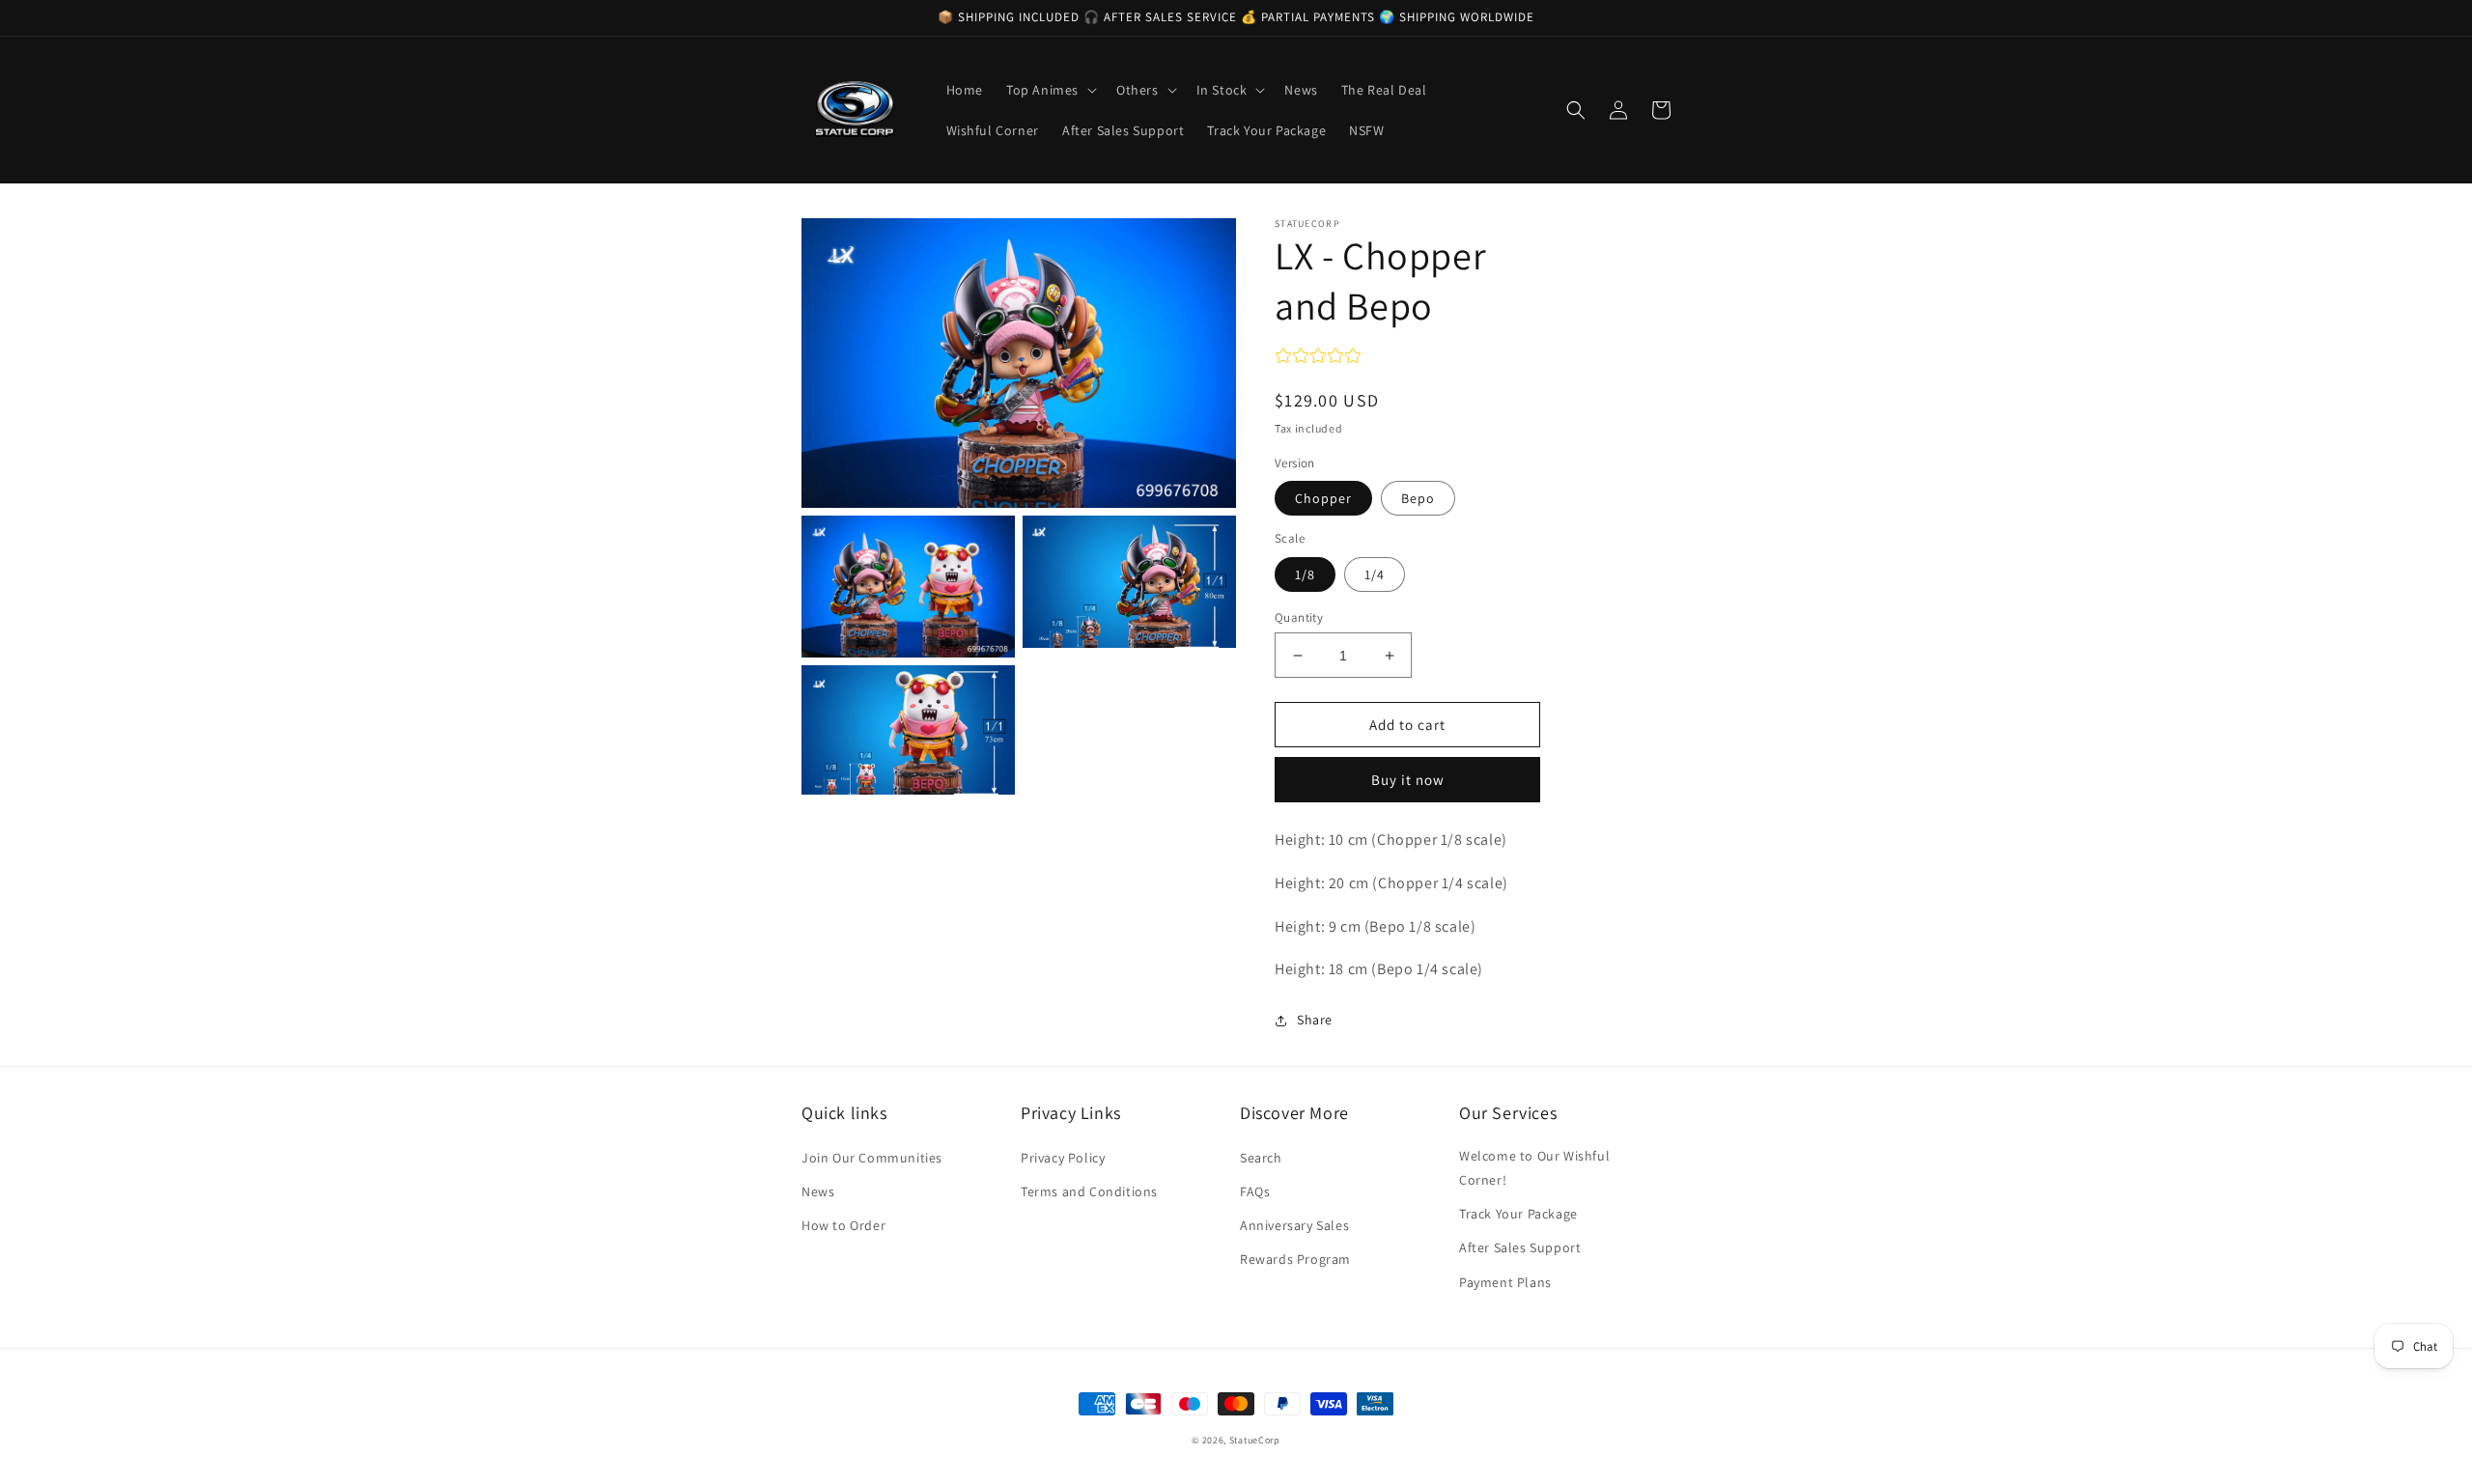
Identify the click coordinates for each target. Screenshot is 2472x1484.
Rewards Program (1295, 1259)
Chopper (1323, 498)
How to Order (843, 1225)
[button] (1050, 90)
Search (1261, 1158)
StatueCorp (1255, 1440)
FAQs (1255, 1191)
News (818, 1191)
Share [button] (1315, 1020)
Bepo (1418, 498)
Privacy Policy (1063, 1158)
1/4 (1375, 574)
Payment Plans (1505, 1282)
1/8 (1305, 574)
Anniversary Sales (1294, 1225)
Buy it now (1408, 780)
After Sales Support (1520, 1247)
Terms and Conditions (1089, 1191)
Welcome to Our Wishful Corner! (1534, 1168)
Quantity (1299, 617)
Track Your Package (1518, 1214)
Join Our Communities (872, 1158)
